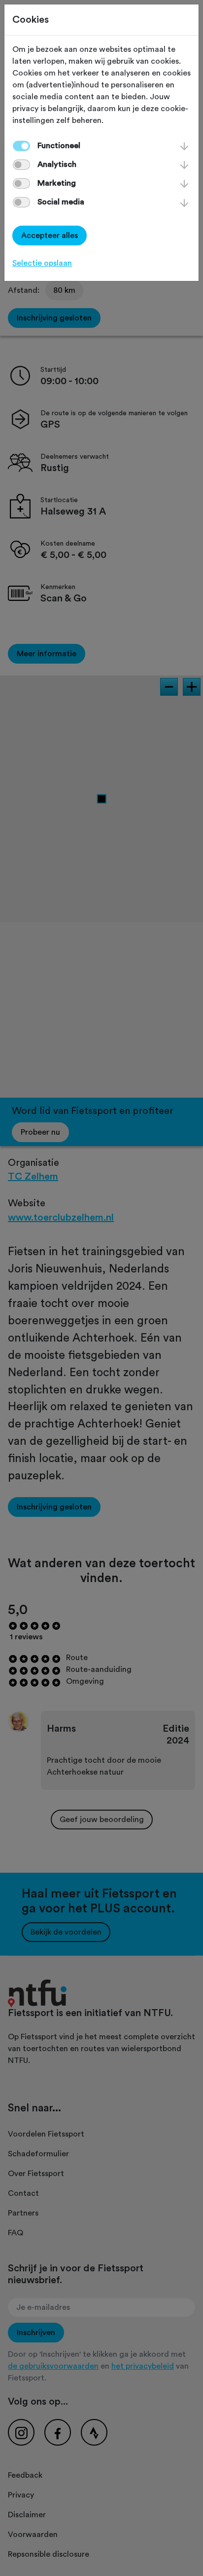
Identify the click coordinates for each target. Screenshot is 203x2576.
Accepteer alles (50, 236)
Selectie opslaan (42, 263)
